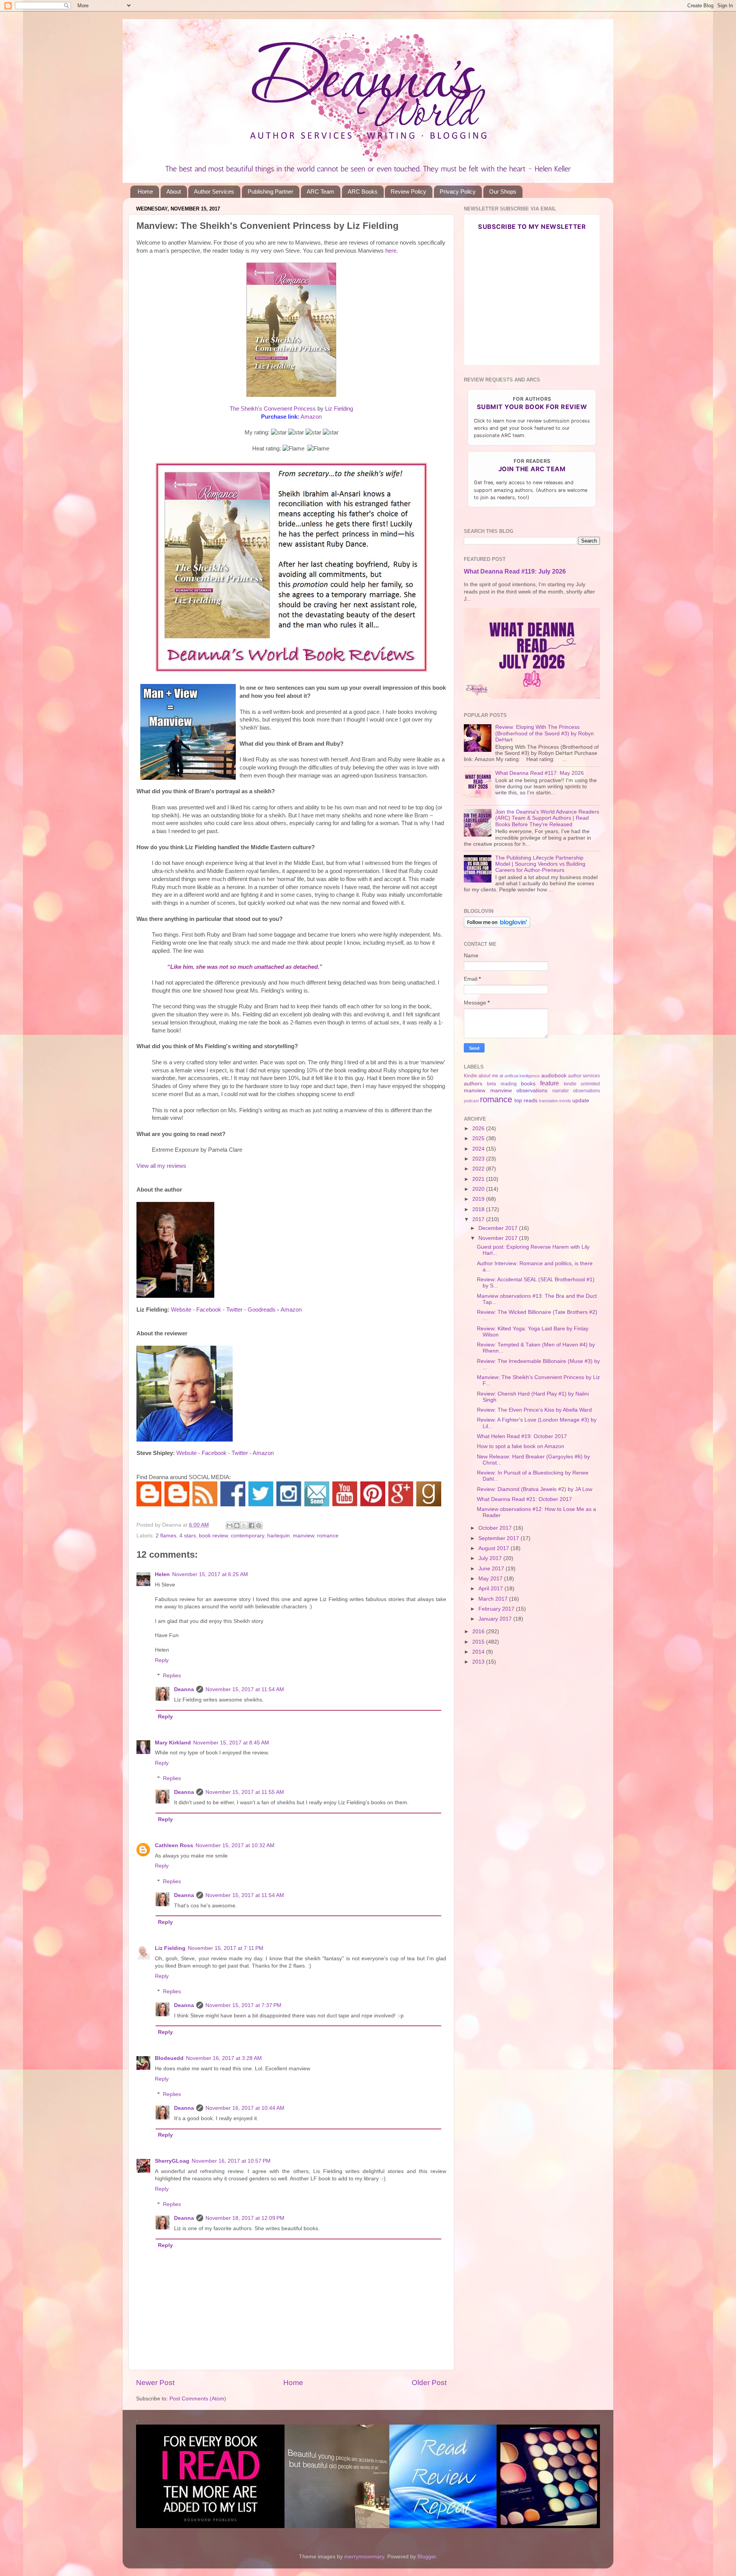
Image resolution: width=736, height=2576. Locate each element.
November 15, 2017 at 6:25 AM (210, 1574)
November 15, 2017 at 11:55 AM (245, 1792)
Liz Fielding (339, 409)
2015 (479, 1642)
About (174, 192)
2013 (479, 1662)
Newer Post (155, 2383)
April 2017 (491, 1589)
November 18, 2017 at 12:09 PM (245, 2218)
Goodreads (262, 1310)
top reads (526, 1101)
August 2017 (495, 1548)
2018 (479, 1209)
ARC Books (363, 192)
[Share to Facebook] (251, 1526)
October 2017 (496, 1528)
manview (303, 1536)
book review (213, 1536)
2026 (479, 1129)
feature (550, 1083)
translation (549, 1101)
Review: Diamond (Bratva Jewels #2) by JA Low (535, 1489)
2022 (479, 1169)
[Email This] (230, 1526)
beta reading (502, 1084)
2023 (479, 1159)
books (528, 1084)
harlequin (278, 1536)
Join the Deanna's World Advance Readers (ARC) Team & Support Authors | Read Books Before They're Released (547, 818)
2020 (479, 1189)
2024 (479, 1149)
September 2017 (499, 1538)
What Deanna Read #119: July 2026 (515, 571)
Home (145, 192)
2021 (479, 1179)
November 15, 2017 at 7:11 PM (226, 1948)
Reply (162, 1660)
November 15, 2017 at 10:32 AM (235, 1845)
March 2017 (494, 1599)
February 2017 (497, 1609)
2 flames (166, 1536)
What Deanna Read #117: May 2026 (540, 773)
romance (328, 1536)
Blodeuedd (169, 2058)
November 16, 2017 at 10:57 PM (231, 2161)
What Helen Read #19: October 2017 (522, 1436)
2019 (479, 1199)
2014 (479, 1652)
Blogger (427, 2557)
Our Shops (503, 192)
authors (473, 1084)
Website (181, 1310)
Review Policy (408, 192)
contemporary (247, 1536)
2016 (479, 1632)
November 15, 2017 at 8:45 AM (231, 1743)
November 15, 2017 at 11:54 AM (245, 1689)
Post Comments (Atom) (198, 2399)
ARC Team (320, 192)
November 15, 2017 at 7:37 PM (243, 2005)
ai (501, 1076)
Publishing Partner (270, 192)
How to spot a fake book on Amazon (521, 1446)
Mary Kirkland (173, 1743)
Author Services (214, 192)
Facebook (209, 1310)
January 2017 (496, 1619)
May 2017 (491, 1579)
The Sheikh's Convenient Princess (273, 409)
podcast (471, 1101)
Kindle (471, 1076)
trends (565, 1101)
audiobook (554, 1076)
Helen (162, 1574)
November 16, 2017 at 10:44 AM (245, 2108)
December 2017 (499, 1228)
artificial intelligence (522, 1076)
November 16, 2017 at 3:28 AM (224, 2058)
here (391, 251)
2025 (479, 1138)
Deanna (184, 1689)
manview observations (519, 1091)
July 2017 (491, 1558)
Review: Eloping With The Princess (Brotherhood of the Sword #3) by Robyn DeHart (545, 733)
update (581, 1101)
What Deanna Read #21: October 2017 (524, 1499)
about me (488, 1076)
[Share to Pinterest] (259, 1526)
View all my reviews (161, 1166)
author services (584, 1076)
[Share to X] (244, 1526)
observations (586, 1091)
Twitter (234, 1310)
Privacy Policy (458, 192)
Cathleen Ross (174, 1845)
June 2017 (492, 1569)
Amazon (311, 417)
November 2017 (499, 1238)
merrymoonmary (364, 2557)
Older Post (429, 2383)
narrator (561, 1091)
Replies (172, 1676)
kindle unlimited (582, 1084)
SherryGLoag (172, 2161)
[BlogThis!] (237, 1526)
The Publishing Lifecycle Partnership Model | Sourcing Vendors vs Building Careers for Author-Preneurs (540, 864)
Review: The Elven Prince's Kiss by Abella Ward (534, 1410)
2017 (479, 1219)
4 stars (188, 1536)
